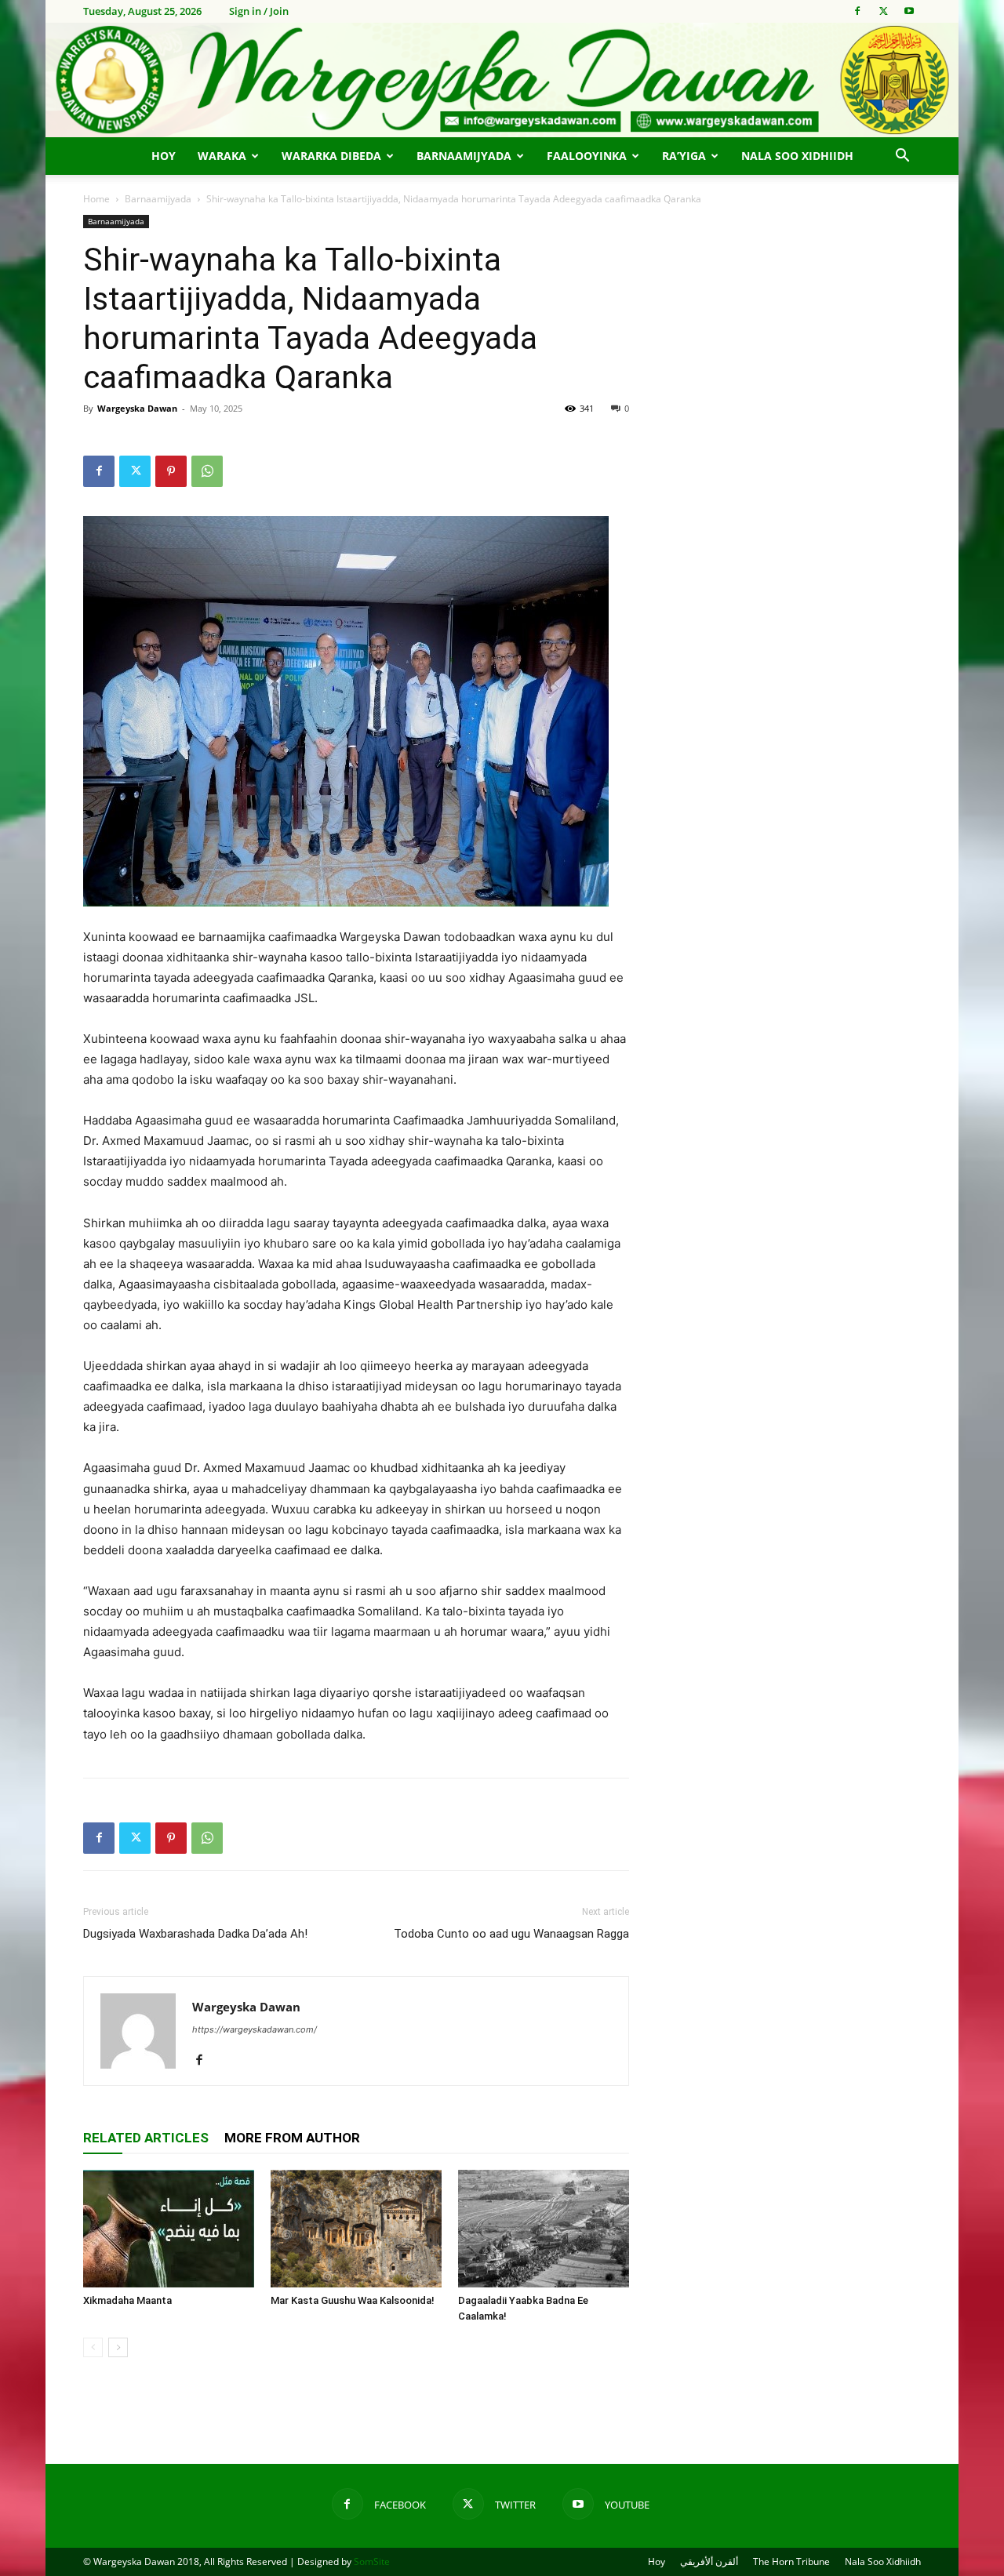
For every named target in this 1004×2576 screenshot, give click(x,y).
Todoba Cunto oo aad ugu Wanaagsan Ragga (511, 1934)
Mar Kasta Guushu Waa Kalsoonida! (353, 2300)
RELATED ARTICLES (146, 2138)
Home (96, 199)
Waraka (222, 156)
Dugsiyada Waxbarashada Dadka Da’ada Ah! (195, 1934)
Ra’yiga (684, 156)
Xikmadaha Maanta (127, 2300)
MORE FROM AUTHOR (292, 2138)
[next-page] (118, 2347)
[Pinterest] (171, 471)
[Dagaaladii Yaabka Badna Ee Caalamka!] (544, 2229)
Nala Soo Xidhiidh (797, 156)
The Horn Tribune (791, 2561)
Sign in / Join (259, 11)
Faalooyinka (587, 156)
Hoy (164, 156)
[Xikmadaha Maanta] (169, 2229)
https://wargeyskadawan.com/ (255, 2029)
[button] (902, 157)
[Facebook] (857, 11)
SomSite (372, 2561)
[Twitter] (883, 11)
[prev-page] (93, 2347)
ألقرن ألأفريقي (709, 2561)
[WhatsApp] (207, 471)
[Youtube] (909, 11)
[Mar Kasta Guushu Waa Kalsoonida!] (356, 2229)
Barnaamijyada (464, 156)
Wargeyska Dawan (137, 408)
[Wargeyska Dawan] (502, 80)
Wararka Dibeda (331, 156)
